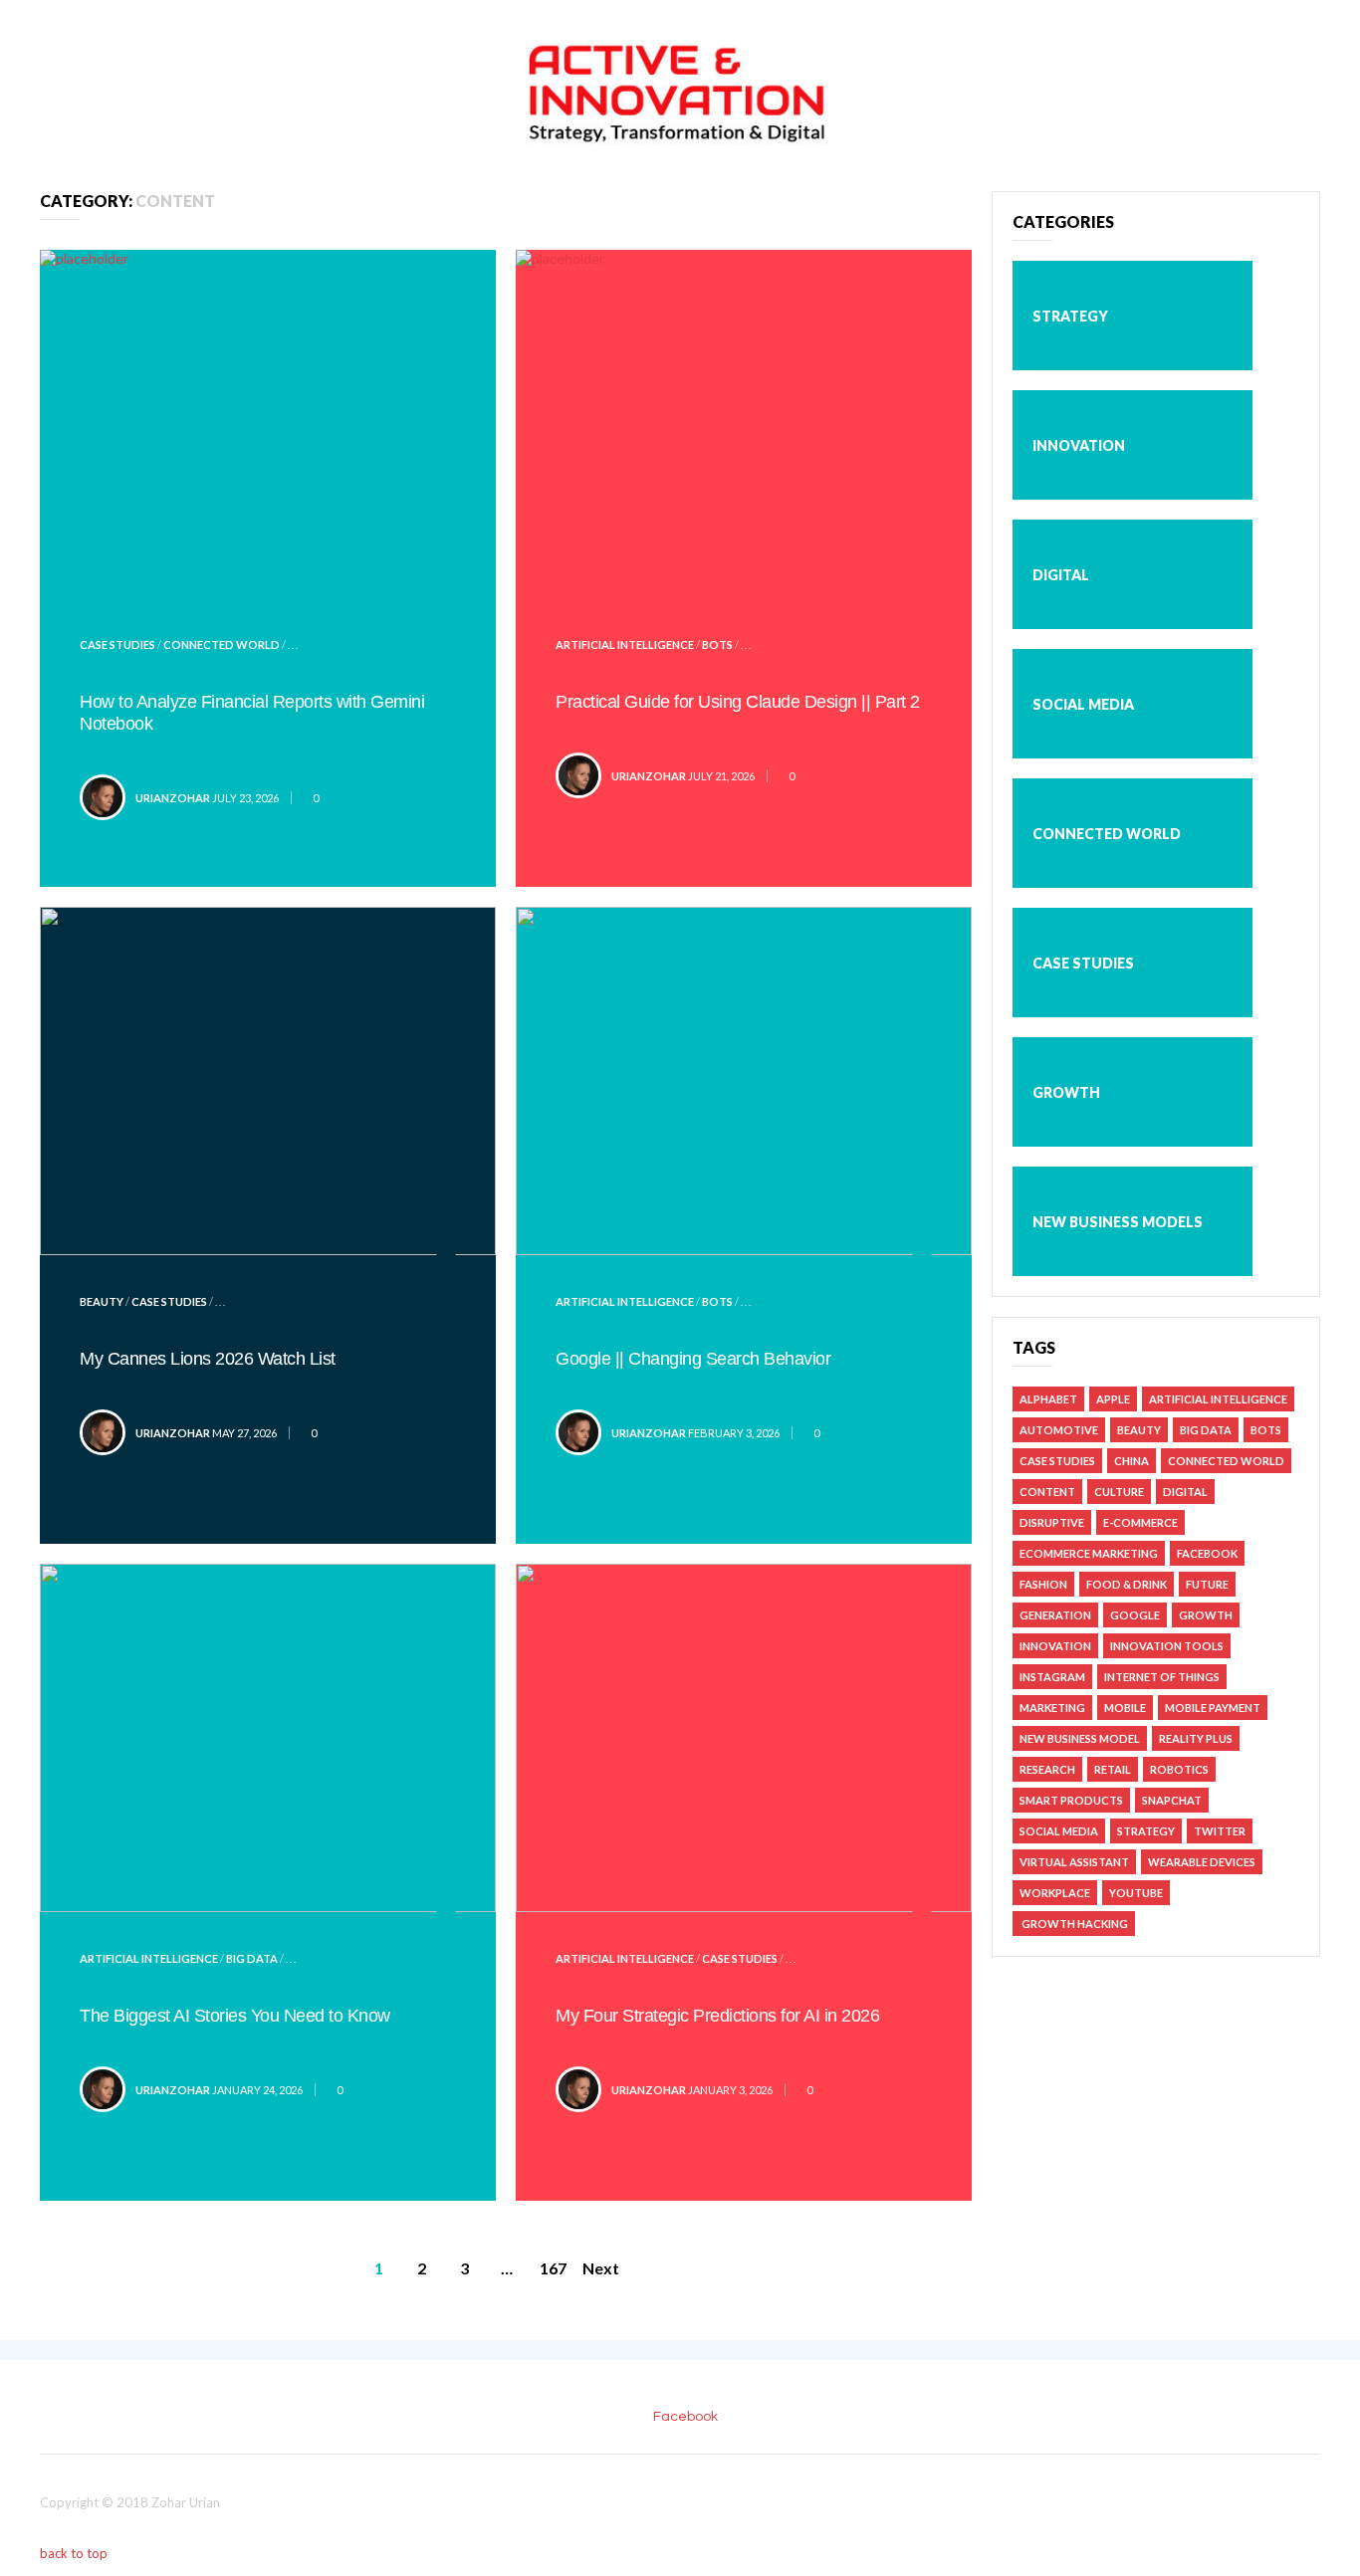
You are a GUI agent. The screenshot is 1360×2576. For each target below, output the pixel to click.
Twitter (1220, 1831)
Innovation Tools (1167, 1646)
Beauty (102, 1301)
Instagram (1052, 1677)
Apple (1113, 1399)
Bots (717, 644)
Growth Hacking (1074, 1924)
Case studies (117, 644)
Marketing (1052, 1708)
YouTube (1136, 1893)
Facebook (1207, 1553)
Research (1047, 1769)
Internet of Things (1162, 1677)
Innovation (1079, 445)
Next (601, 2268)
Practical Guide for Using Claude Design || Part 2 (738, 702)
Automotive (1059, 1430)
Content (1047, 1492)
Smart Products (1071, 1800)
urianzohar (173, 798)
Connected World (222, 644)
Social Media (1083, 704)
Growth (1066, 1092)
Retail (1113, 1769)
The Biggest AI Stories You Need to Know (235, 2016)
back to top (75, 2553)
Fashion (1043, 1584)
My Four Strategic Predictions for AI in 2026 (717, 2016)
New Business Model (1080, 1738)
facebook (685, 2417)
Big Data (252, 1958)
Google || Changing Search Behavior (693, 1359)
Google (1135, 1615)
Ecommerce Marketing (1089, 1553)
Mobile (1125, 1708)
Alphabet (1048, 1399)
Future (1207, 1584)
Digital (1061, 575)
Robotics (1179, 1769)
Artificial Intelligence (625, 644)
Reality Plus (1196, 1738)
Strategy (1070, 316)
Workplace (1055, 1893)
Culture (1119, 1492)
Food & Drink (1127, 1584)
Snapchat (1172, 1800)
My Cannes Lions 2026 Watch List (208, 1359)
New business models (1118, 1222)
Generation (1055, 1615)
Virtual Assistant (1074, 1862)
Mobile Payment (1213, 1708)
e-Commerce (1140, 1522)
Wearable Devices (1202, 1862)
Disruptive (1052, 1522)
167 (553, 2268)
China (1132, 1461)
